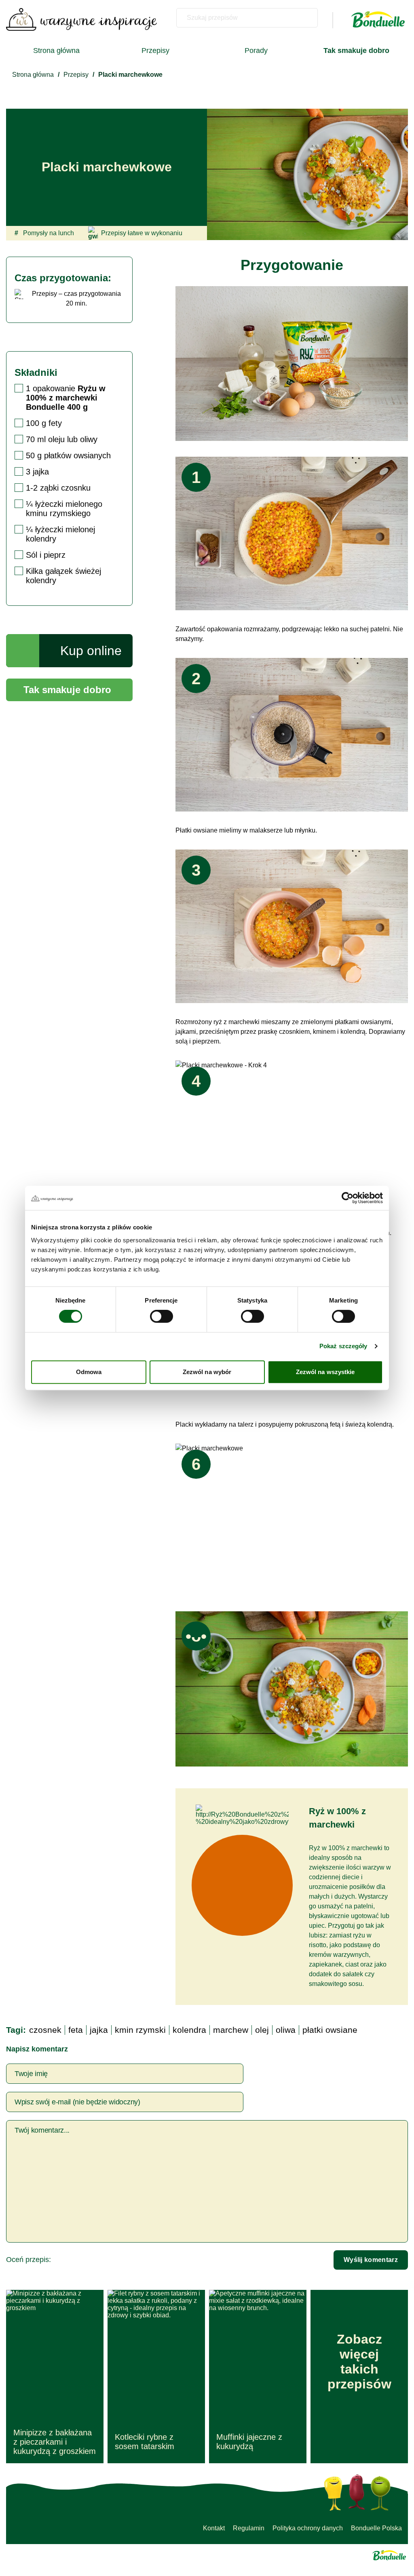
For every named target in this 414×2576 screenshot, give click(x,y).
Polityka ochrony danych (308, 2528)
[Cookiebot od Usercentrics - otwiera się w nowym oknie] (347, 1198)
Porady (256, 51)
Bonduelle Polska (376, 2528)
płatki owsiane (330, 2030)
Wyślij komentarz (371, 2260)
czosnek (45, 2030)
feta (76, 2030)
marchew (231, 2030)
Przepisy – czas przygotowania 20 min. (76, 298)
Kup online (91, 651)
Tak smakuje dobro (67, 690)
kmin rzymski (140, 2030)
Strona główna (56, 51)
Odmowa (89, 1372)
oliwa (286, 2030)
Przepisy (155, 51)
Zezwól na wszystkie (325, 1372)
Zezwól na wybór (207, 1372)
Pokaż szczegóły (343, 1346)
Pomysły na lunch (44, 233)
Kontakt (214, 2528)
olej (262, 2030)
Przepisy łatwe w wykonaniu (142, 233)
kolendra (189, 2030)
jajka (99, 2030)
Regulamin (249, 2528)
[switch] (162, 1316)
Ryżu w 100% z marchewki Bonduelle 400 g (66, 398)
